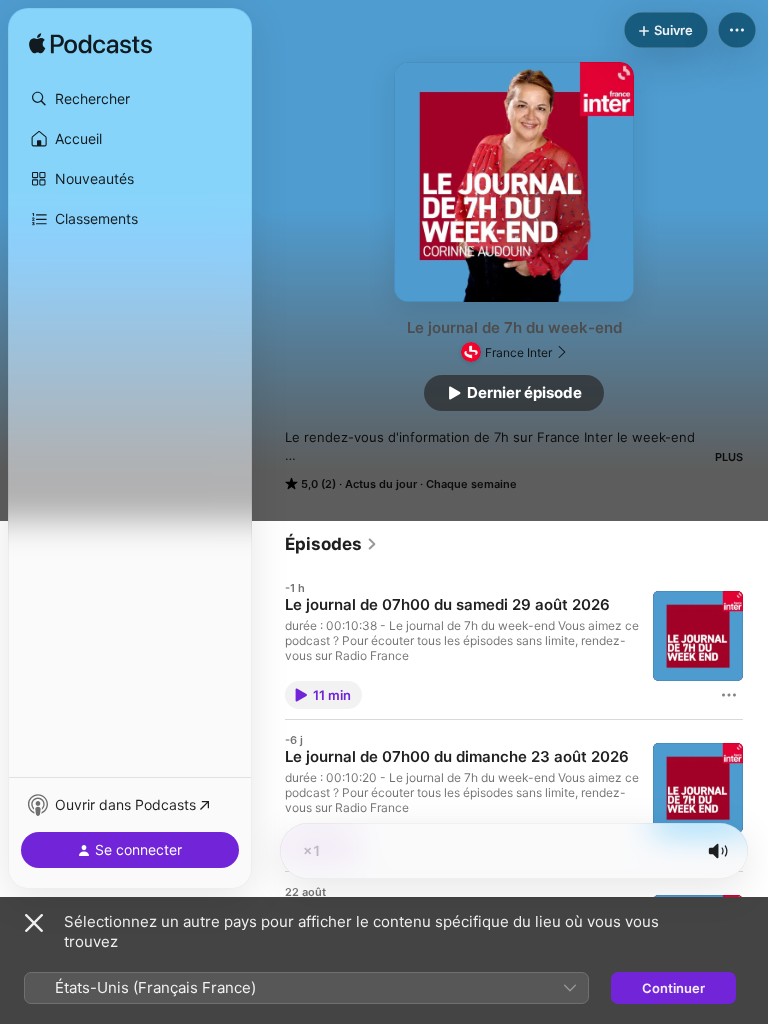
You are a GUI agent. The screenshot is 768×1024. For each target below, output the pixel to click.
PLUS (729, 457)
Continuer (673, 988)
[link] (331, 544)
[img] (90, 45)
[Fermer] (34, 923)
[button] (130, 99)
